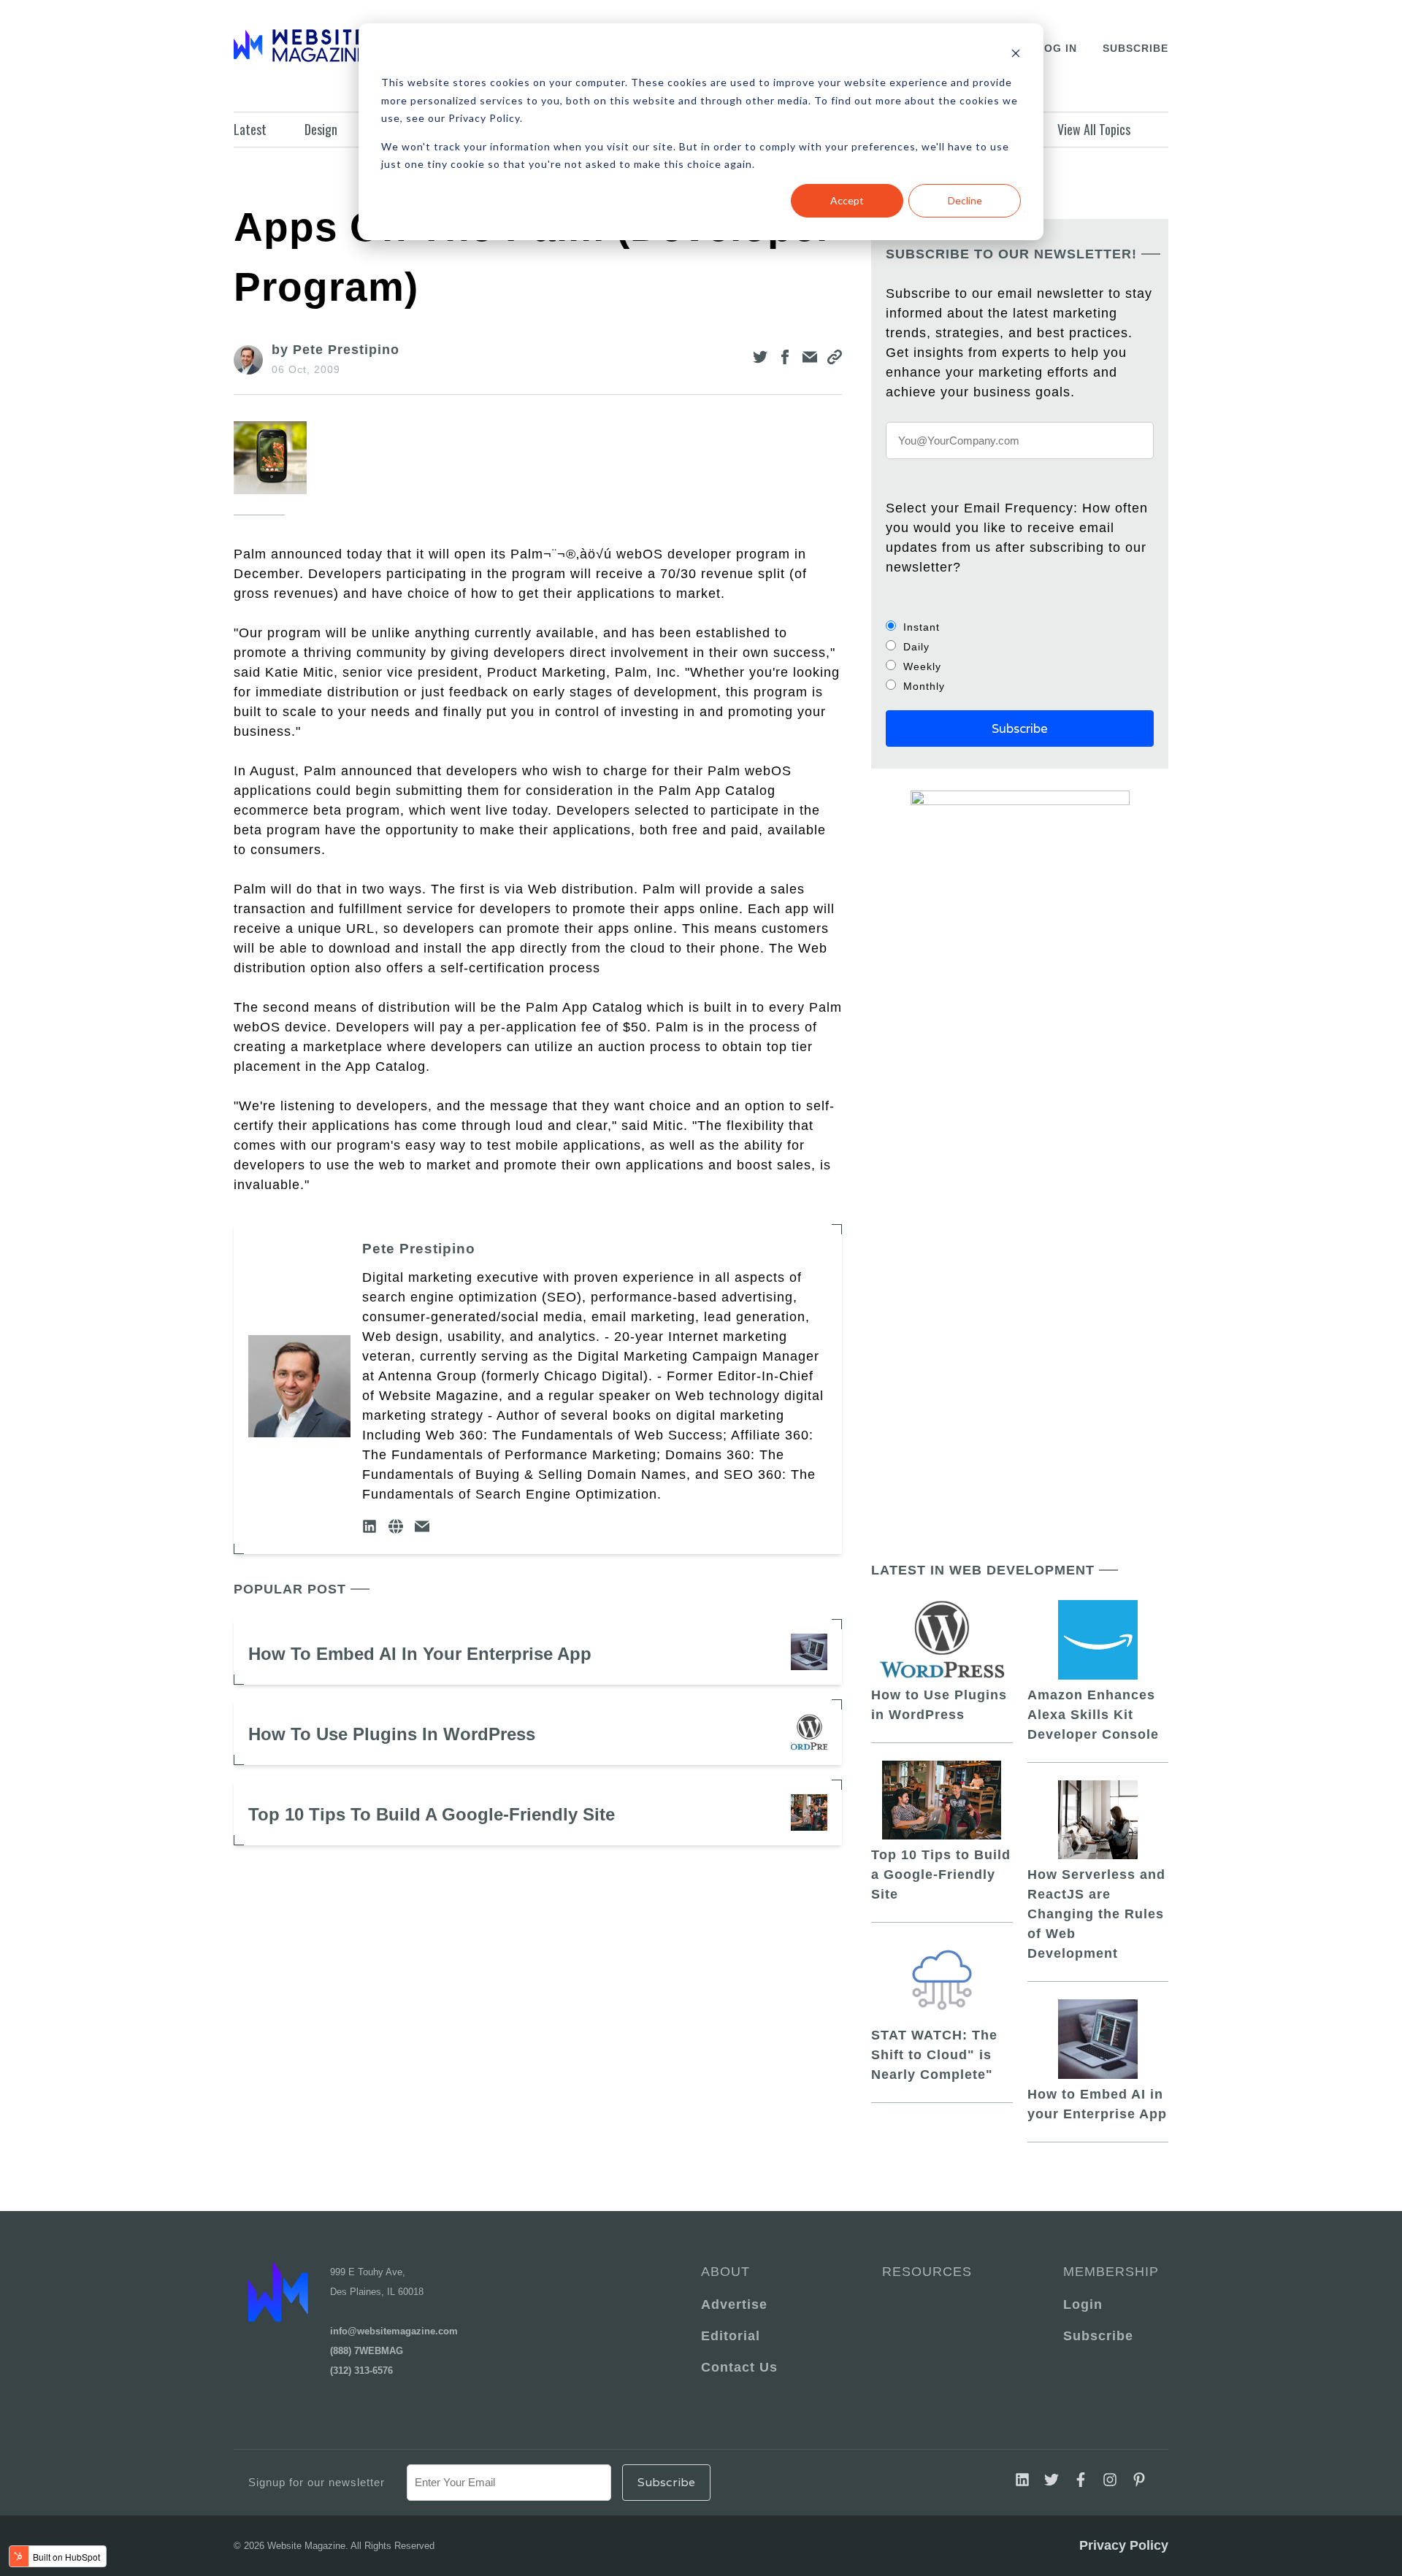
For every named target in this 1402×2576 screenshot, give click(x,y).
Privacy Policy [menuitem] (1124, 2545)
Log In (1057, 48)
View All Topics (1094, 129)
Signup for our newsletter (317, 2482)
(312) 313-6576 (361, 2371)
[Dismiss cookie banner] (1016, 55)
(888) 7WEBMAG (367, 2351)
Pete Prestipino (419, 1249)
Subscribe (1135, 48)
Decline (965, 200)
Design (321, 129)
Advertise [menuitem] (734, 2304)
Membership (1108, 2272)
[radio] (1020, 627)
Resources (927, 2272)
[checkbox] (1020, 656)
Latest (250, 129)
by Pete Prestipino (336, 350)
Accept (847, 200)
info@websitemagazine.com (394, 2331)
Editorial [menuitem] (731, 2336)
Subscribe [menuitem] (1098, 2336)
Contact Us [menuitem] (739, 2367)
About (725, 2272)
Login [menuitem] (1083, 2304)
